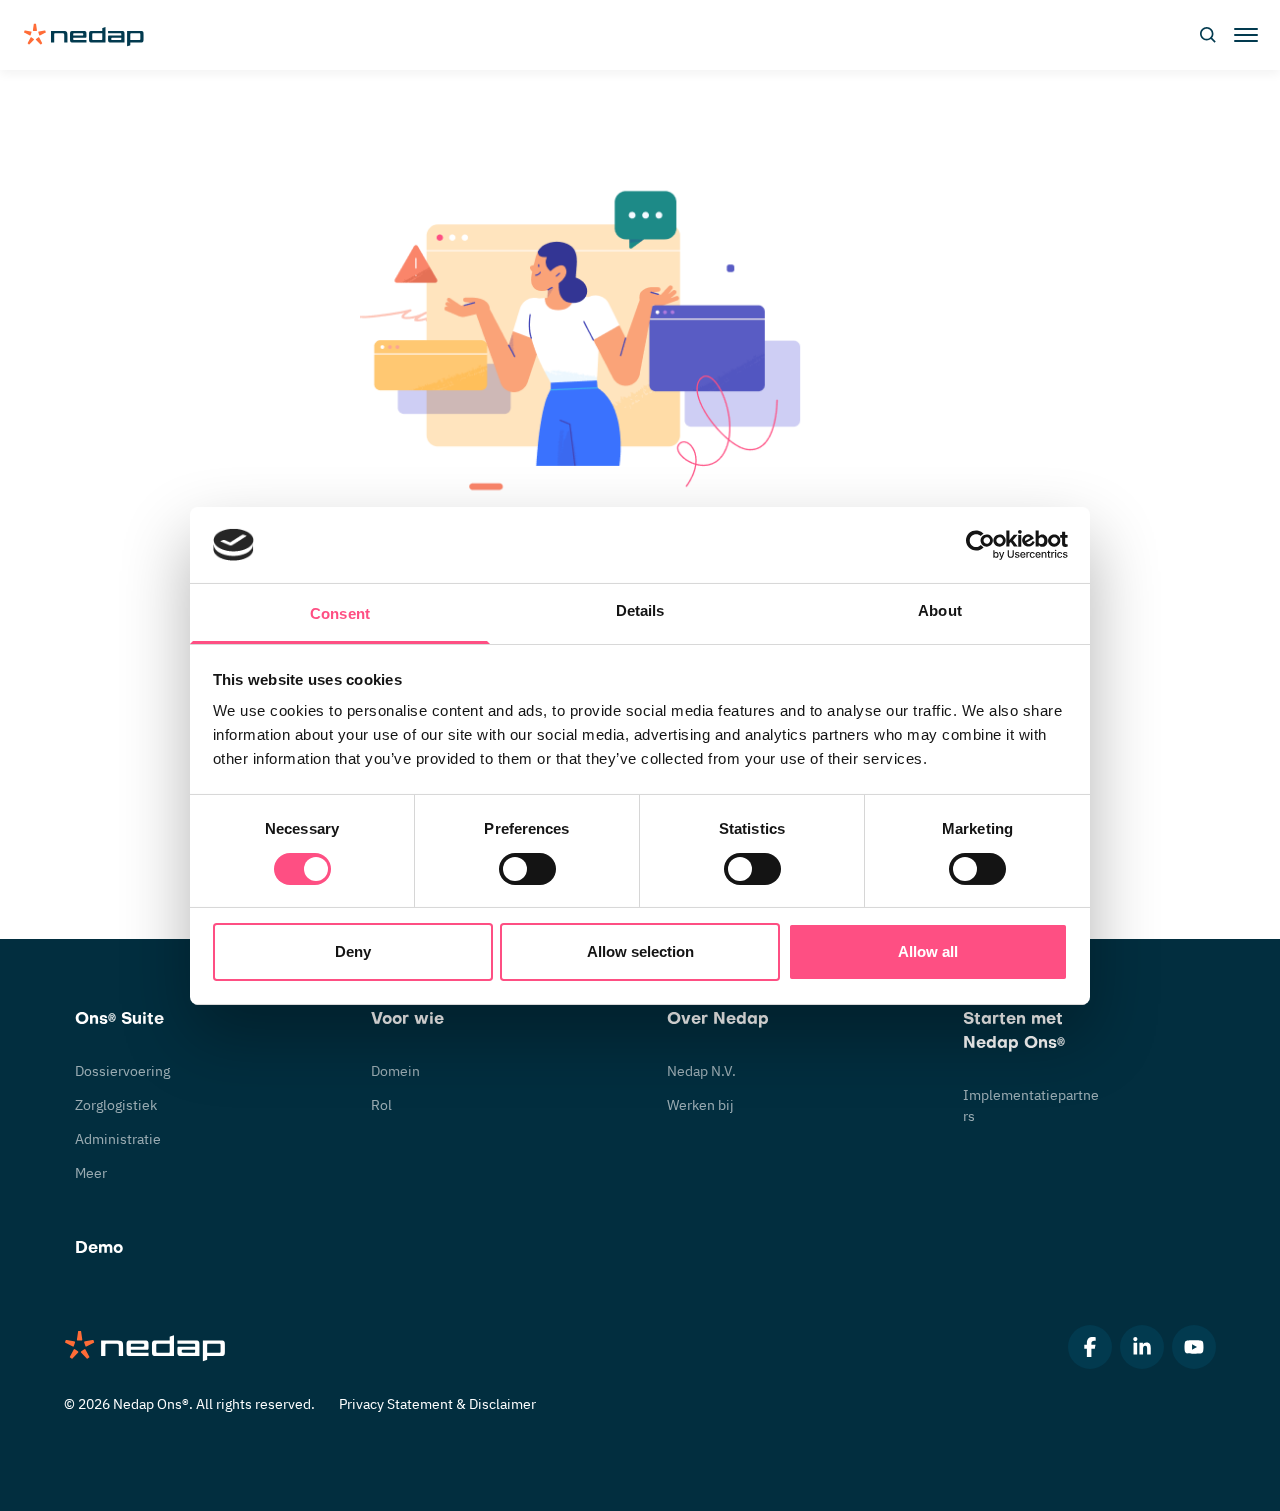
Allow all (928, 951)
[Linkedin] (1142, 1347)
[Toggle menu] (1244, 35)
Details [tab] (640, 610)
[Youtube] (1194, 1347)
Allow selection (640, 951)
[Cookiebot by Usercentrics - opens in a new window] (980, 545)
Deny (353, 951)
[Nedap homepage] (84, 35)
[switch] (527, 869)
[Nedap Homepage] (146, 1347)
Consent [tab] (340, 613)
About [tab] (940, 610)
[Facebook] (1090, 1347)
